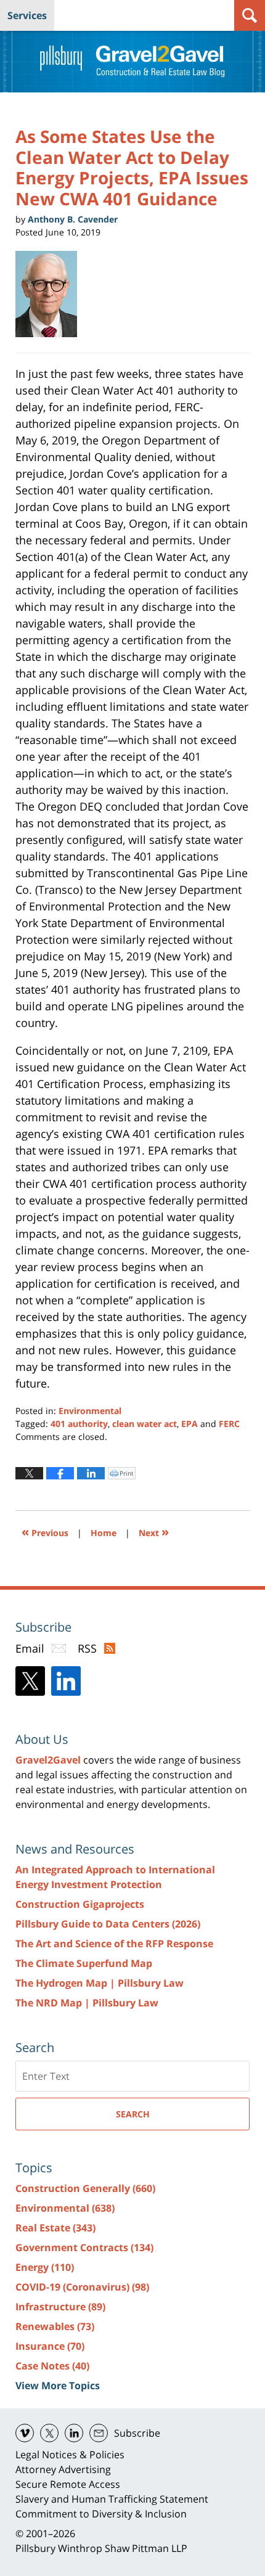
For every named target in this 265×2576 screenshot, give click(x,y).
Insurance (50, 2346)
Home (104, 1533)
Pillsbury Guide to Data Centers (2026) (108, 1924)
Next (154, 1531)
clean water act (145, 1424)
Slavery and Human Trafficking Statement (112, 2499)
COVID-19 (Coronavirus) (82, 2287)
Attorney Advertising (63, 2469)
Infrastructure (60, 2307)
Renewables (55, 2326)
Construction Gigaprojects (80, 1904)
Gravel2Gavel (48, 1760)
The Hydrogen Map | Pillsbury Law (100, 1983)
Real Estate (55, 2228)
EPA (190, 1424)
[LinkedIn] (66, 1681)
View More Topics (58, 2386)
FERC (229, 1424)
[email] (99, 2433)
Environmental (90, 1411)
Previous (45, 1531)
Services (27, 15)
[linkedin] (74, 2433)
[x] (49, 2433)
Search (133, 2114)
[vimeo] (25, 2433)
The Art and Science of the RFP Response (114, 1944)
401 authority (79, 1424)
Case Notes (52, 2366)
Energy (45, 2267)
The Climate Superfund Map (84, 1963)
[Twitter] (30, 1681)
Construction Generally (85, 2188)
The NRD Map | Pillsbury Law (87, 2003)
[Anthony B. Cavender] (51, 294)
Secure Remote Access (68, 2484)
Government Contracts (84, 2247)
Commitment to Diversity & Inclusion (101, 2514)
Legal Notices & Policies (70, 2455)
